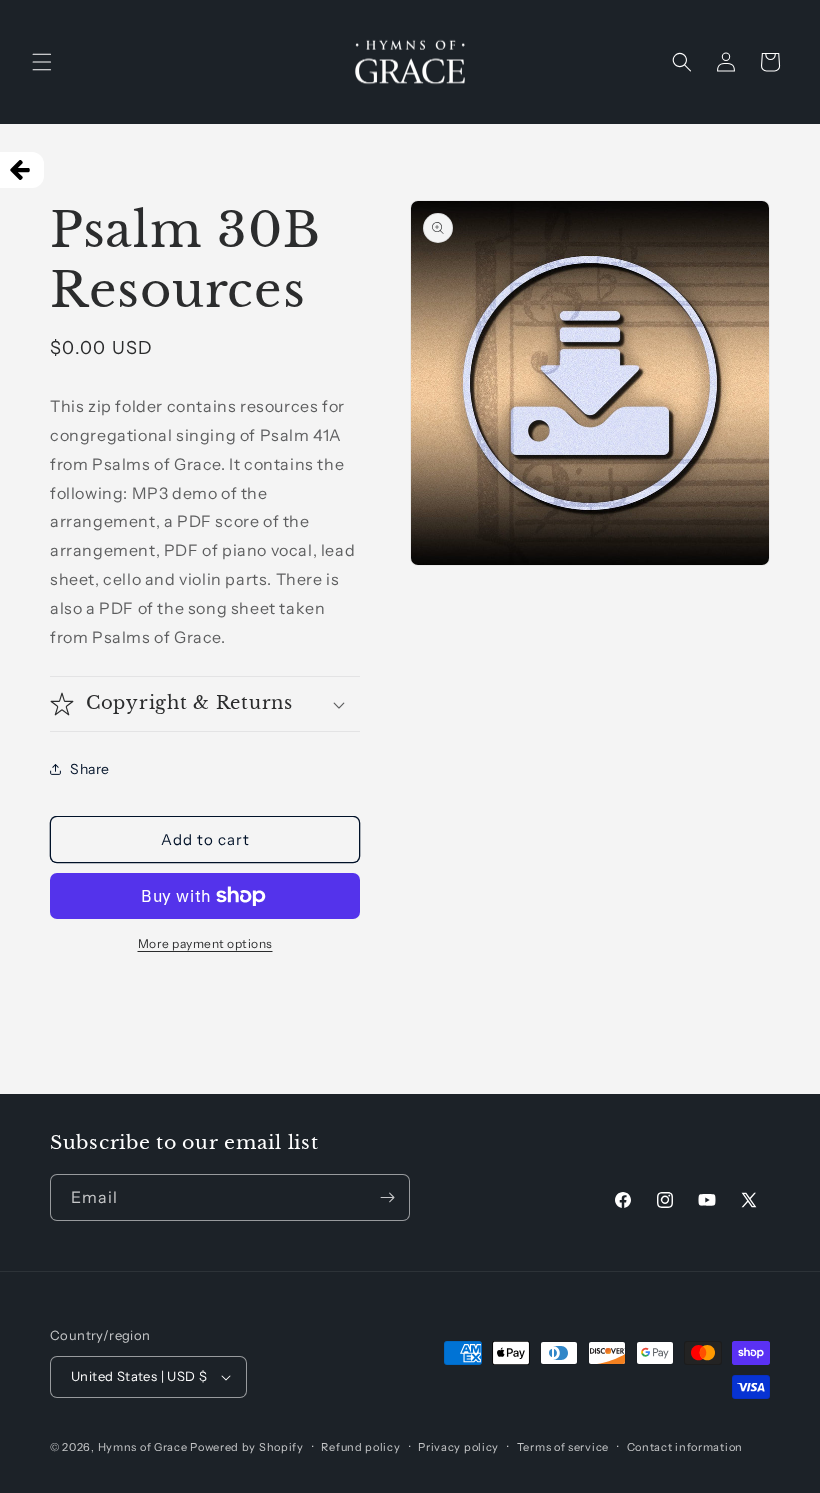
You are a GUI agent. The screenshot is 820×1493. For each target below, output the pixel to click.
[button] (42, 62)
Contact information (685, 1447)
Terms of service (563, 1447)
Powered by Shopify (247, 1447)
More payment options (205, 943)
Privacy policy (458, 1447)
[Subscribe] (387, 1197)
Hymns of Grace (143, 1447)
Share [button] (90, 769)
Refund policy (360, 1447)
